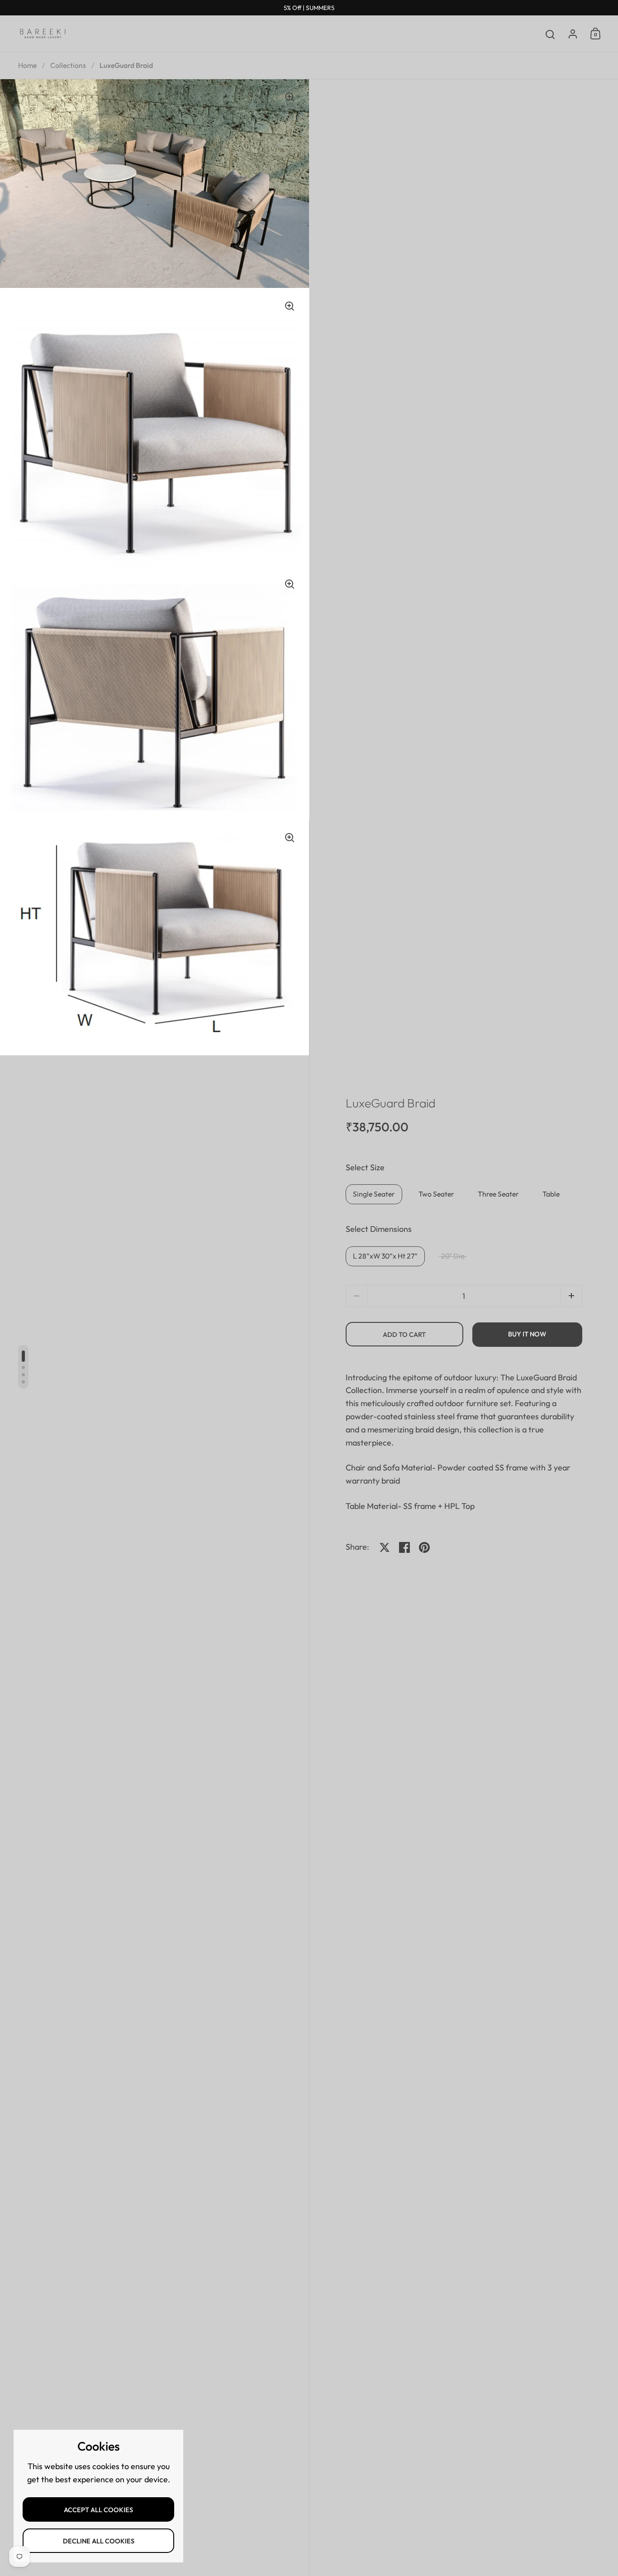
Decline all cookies (99, 2541)
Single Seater (374, 1194)
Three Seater (498, 1194)
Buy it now (527, 1334)
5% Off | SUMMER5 (309, 8)
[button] (571, 1296)
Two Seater (436, 1194)
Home (27, 65)
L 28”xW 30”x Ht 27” (385, 1256)
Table (551, 1194)
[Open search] (550, 35)
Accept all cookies (98, 2510)
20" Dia (453, 1256)
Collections (68, 65)
